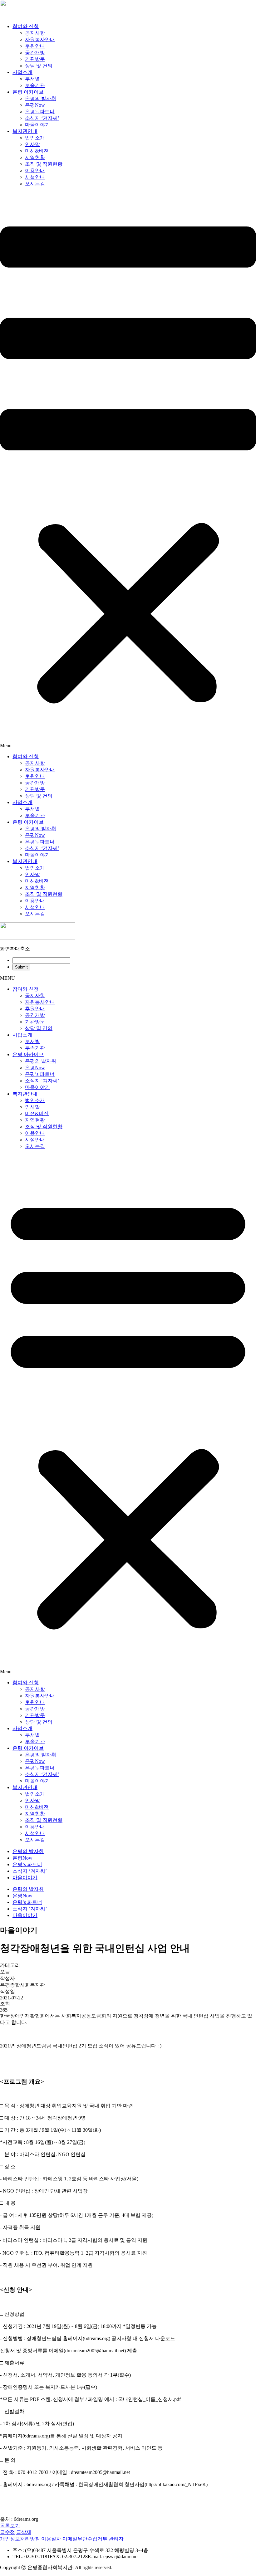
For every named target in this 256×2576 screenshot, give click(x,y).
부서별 (32, 79)
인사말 (32, 144)
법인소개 (35, 138)
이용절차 (51, 2539)
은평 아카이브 (28, 92)
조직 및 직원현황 (44, 164)
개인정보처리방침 (20, 2539)
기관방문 (35, 59)
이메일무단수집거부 (85, 2539)
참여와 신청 (26, 26)
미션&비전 (37, 151)
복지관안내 (25, 131)
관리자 (116, 2539)
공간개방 (35, 53)
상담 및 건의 (39, 66)
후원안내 (35, 46)
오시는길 (35, 184)
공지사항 (35, 33)
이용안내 (35, 171)
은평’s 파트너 (40, 112)
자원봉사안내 (40, 39)
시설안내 (35, 177)
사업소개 (22, 72)
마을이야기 (37, 125)
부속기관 (35, 85)
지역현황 (35, 157)
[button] (128, 470)
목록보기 (10, 2526)
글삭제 (24, 2532)
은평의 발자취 (41, 98)
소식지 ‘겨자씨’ (42, 118)
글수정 (7, 2532)
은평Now (35, 105)
